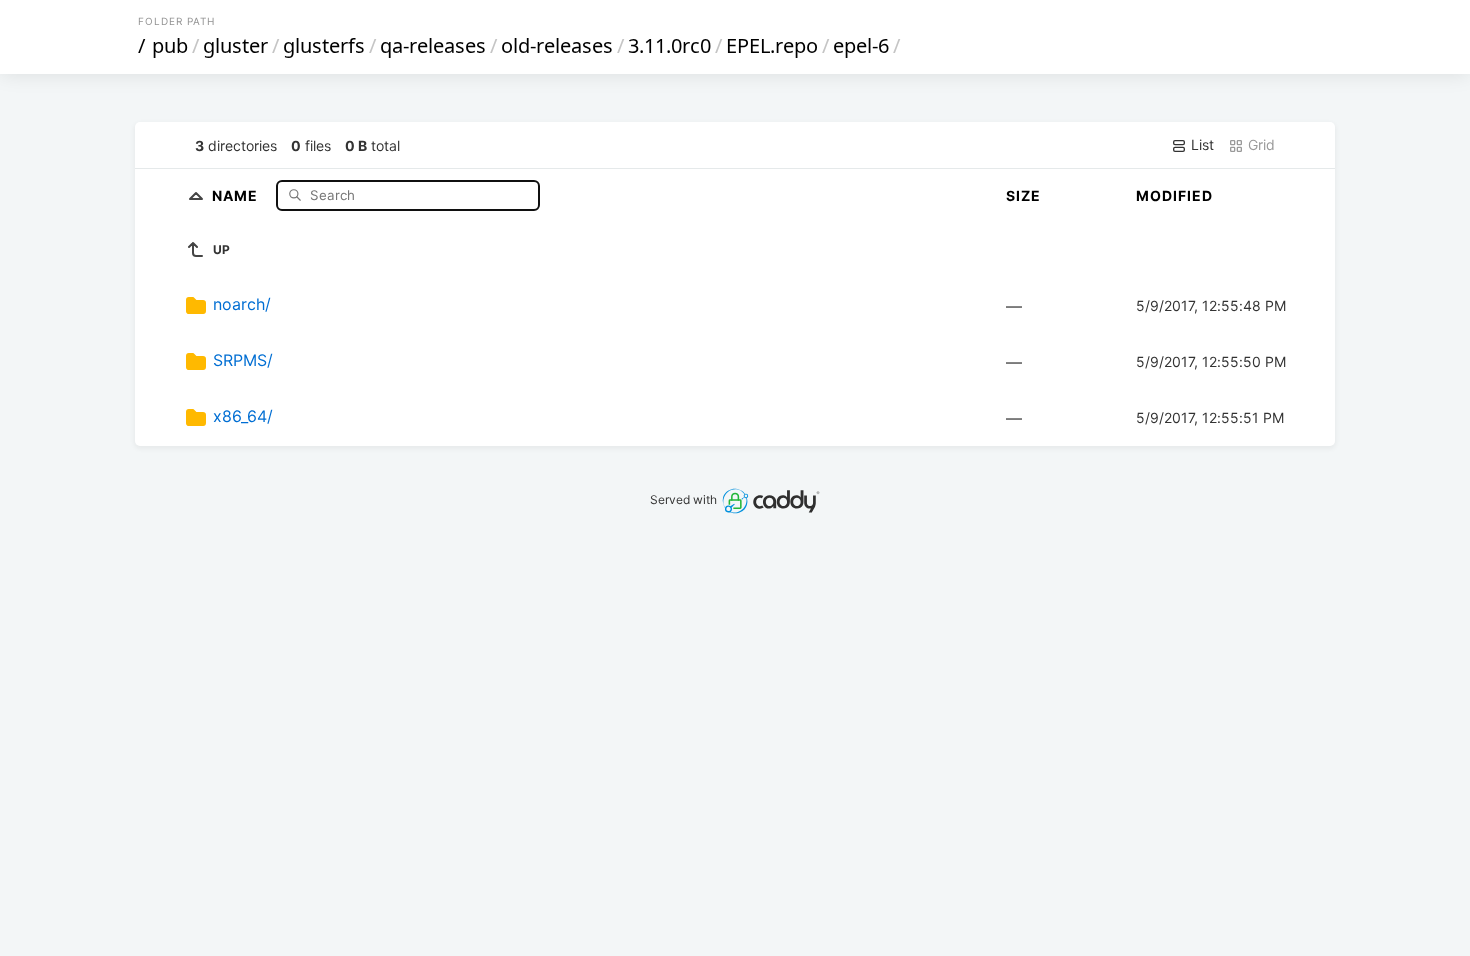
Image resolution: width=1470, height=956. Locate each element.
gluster (235, 45)
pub (170, 45)
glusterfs (324, 45)
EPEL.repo (772, 45)
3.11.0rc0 (669, 45)
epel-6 (861, 45)
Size (1023, 195)
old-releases (557, 45)
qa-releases (433, 45)
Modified (1174, 195)
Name (237, 194)
